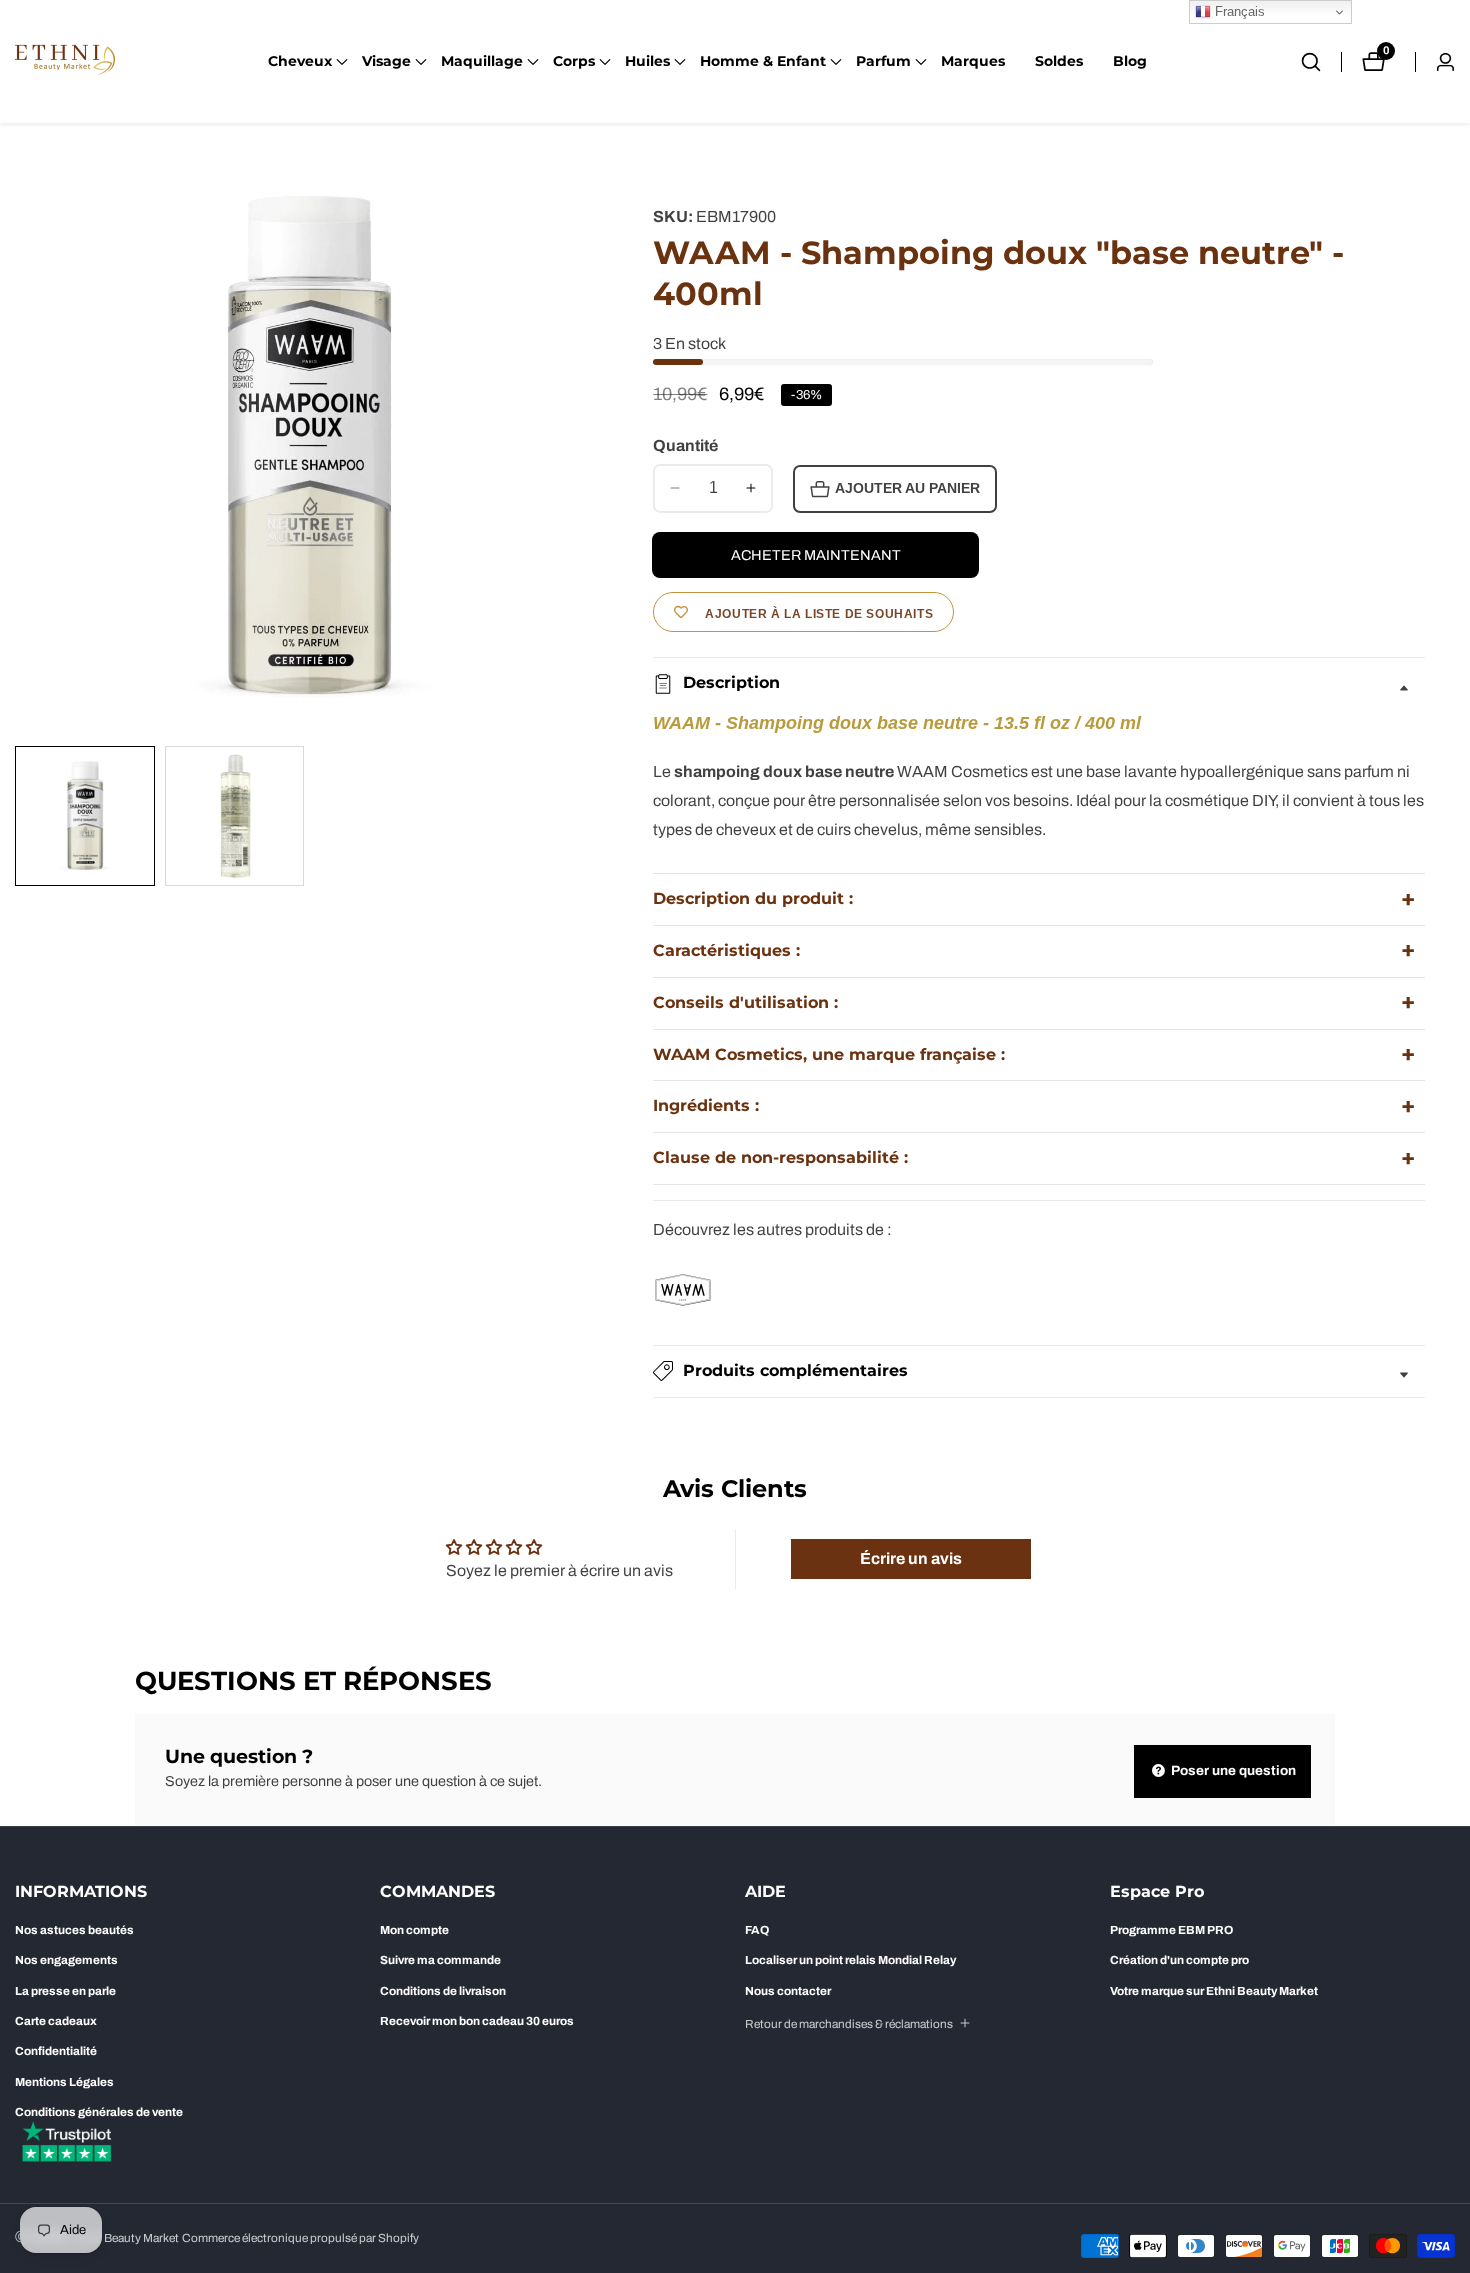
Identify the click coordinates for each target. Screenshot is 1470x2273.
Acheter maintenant (816, 555)
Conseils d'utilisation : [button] (745, 1002)
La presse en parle (65, 1991)
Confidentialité (56, 2051)
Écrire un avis (911, 1558)
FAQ (757, 1930)
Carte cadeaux (56, 2021)
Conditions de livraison (443, 1991)
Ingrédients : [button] (706, 1105)
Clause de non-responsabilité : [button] (780, 1157)
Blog (1130, 61)
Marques (973, 61)
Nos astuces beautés (74, 1930)
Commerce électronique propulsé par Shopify (300, 2238)
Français (1238, 11)
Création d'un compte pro (1179, 1960)
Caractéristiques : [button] (726, 950)
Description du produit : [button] (753, 898)
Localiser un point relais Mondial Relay (850, 1960)
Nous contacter (788, 1991)
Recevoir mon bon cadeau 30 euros (477, 2021)
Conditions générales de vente (99, 2112)
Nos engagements (66, 1960)
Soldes (1059, 61)
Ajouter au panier (907, 488)
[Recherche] (1321, 62)
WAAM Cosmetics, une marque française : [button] (829, 1054)
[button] (300, 62)
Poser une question (1232, 1770)
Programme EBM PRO (1171, 1930)
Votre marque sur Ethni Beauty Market (1214, 1991)
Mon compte (414, 1930)
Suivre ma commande (440, 1960)
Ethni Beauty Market (126, 2238)
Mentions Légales (64, 2082)
